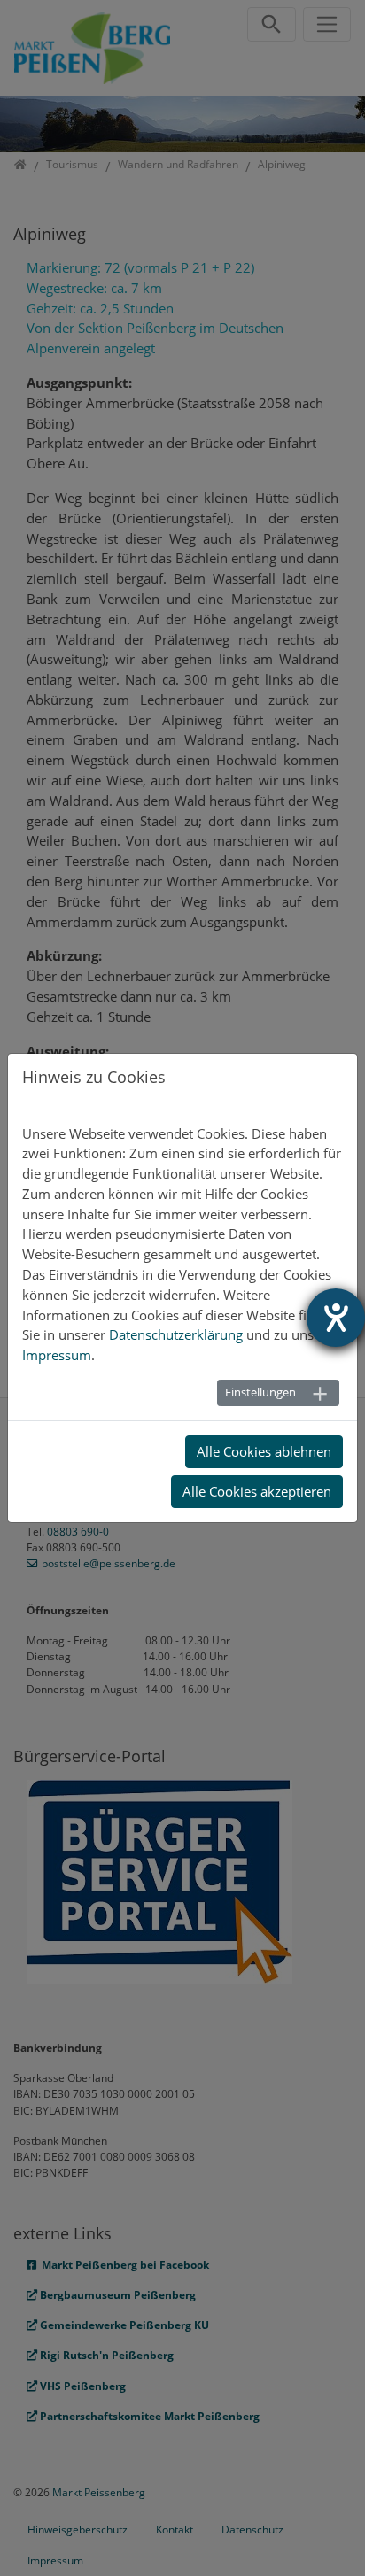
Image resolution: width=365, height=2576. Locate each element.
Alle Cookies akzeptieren (257, 1491)
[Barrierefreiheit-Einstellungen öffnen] (336, 1318)
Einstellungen (260, 1392)
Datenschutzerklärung (176, 1334)
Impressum (57, 1355)
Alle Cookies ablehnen (264, 1451)
